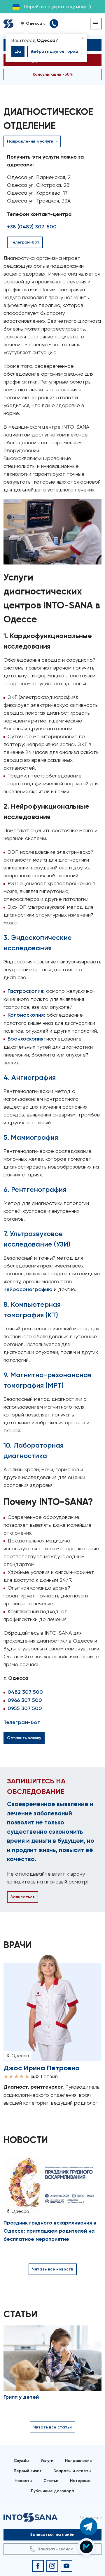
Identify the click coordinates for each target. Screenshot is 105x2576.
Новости (23, 2481)
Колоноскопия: (26, 1015)
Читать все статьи (52, 2427)
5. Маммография (31, 1137)
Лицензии (89, 2517)
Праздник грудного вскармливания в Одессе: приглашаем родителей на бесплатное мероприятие (50, 2231)
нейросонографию (28, 1289)
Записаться (23, 1897)
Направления (78, 2461)
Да (18, 51)
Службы (21, 2461)
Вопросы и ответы (72, 2471)
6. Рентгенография (35, 1189)
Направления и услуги (31, 141)
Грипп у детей (21, 2397)
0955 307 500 (25, 1708)
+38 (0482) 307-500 (32, 227)
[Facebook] (38, 2566)
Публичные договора (52, 2491)
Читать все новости (53, 2269)
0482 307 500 (25, 1692)
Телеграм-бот (22, 1722)
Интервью (80, 2481)
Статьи (51, 2481)
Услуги (47, 2461)
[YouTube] (66, 2566)
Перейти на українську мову (55, 7)
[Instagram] (52, 2566)
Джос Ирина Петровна (42, 2068)
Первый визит (28, 2471)
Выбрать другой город (54, 51)
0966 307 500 (25, 1700)
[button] (35, 24)
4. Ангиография (30, 1077)
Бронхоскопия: (26, 1039)
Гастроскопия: (26, 991)
